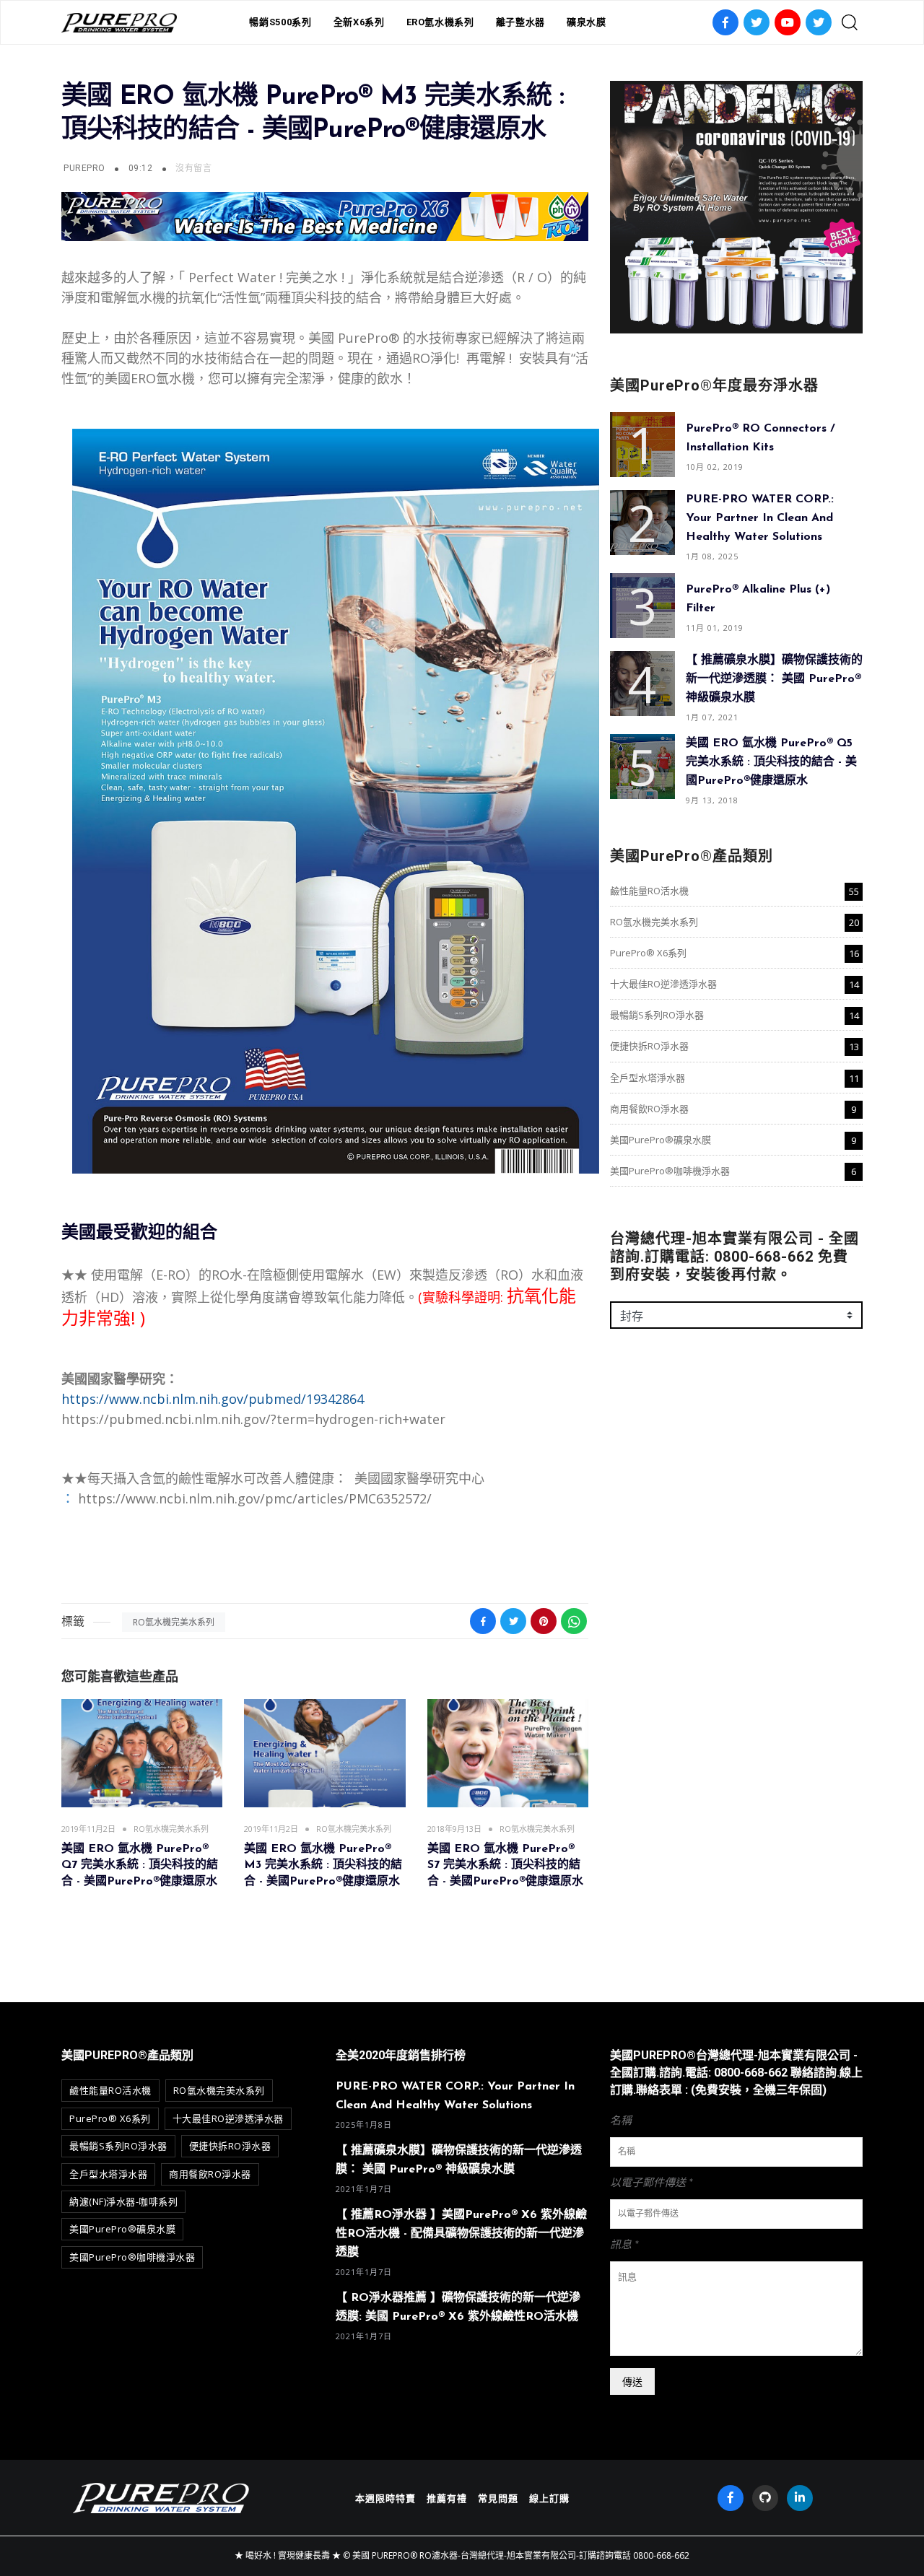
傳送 (632, 2381)
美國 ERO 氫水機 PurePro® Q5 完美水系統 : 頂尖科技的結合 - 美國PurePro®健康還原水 (771, 762)
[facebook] (731, 2498)
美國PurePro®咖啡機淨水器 (670, 1171)
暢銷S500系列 (280, 22)
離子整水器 (520, 22)
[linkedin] (800, 2498)
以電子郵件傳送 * (651, 2183)
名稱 (621, 2121)
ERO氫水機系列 (440, 22)
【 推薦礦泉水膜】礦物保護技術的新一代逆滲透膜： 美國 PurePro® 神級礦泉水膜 (774, 679)
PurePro (84, 168)
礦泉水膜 (587, 22)
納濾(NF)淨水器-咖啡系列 (123, 2201)
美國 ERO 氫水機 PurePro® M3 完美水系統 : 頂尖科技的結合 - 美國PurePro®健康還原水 (323, 1865)
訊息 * (624, 2245)
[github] (765, 2498)
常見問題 (498, 2498)
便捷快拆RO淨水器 (649, 1046)
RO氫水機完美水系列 (174, 1622)
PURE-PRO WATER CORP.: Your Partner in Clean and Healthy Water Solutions (760, 518)
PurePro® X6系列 (648, 953)
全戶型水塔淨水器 (648, 1078)
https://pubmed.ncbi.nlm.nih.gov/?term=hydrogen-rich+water (253, 1419)
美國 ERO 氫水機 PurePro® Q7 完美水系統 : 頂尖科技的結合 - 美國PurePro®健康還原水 (140, 1865)
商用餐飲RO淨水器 (649, 1109)
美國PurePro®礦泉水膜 (661, 1140)
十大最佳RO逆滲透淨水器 (663, 984)
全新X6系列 (359, 22)
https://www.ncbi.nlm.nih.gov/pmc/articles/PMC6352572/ (255, 1498)
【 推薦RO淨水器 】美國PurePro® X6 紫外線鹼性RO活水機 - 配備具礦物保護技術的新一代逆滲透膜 (461, 2234)
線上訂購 (549, 2498)
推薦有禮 (447, 2498)
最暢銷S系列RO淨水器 (657, 1015)
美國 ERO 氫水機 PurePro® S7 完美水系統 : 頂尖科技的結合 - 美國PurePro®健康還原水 (505, 1865)
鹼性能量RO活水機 (649, 891)
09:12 (142, 168)
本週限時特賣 (385, 2498)
